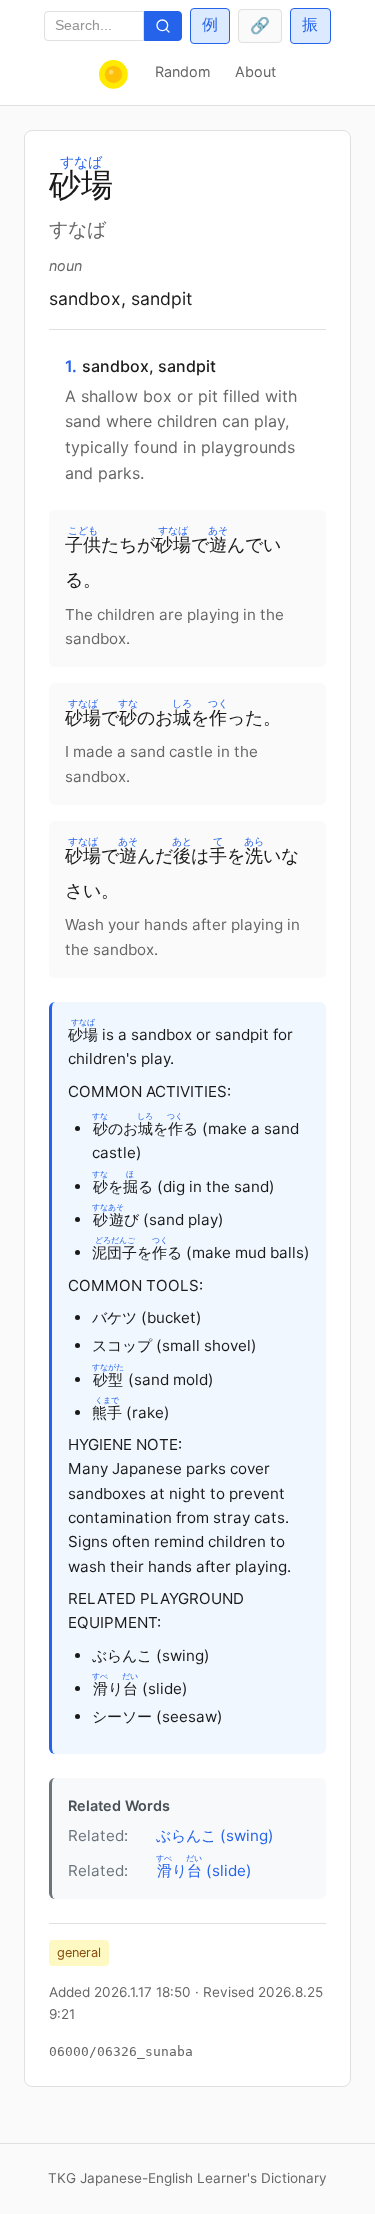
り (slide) (204, 1867)
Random (183, 71)
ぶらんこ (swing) (215, 1835)
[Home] (115, 74)
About (255, 71)
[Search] (162, 26)
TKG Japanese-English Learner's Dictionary (187, 2178)
